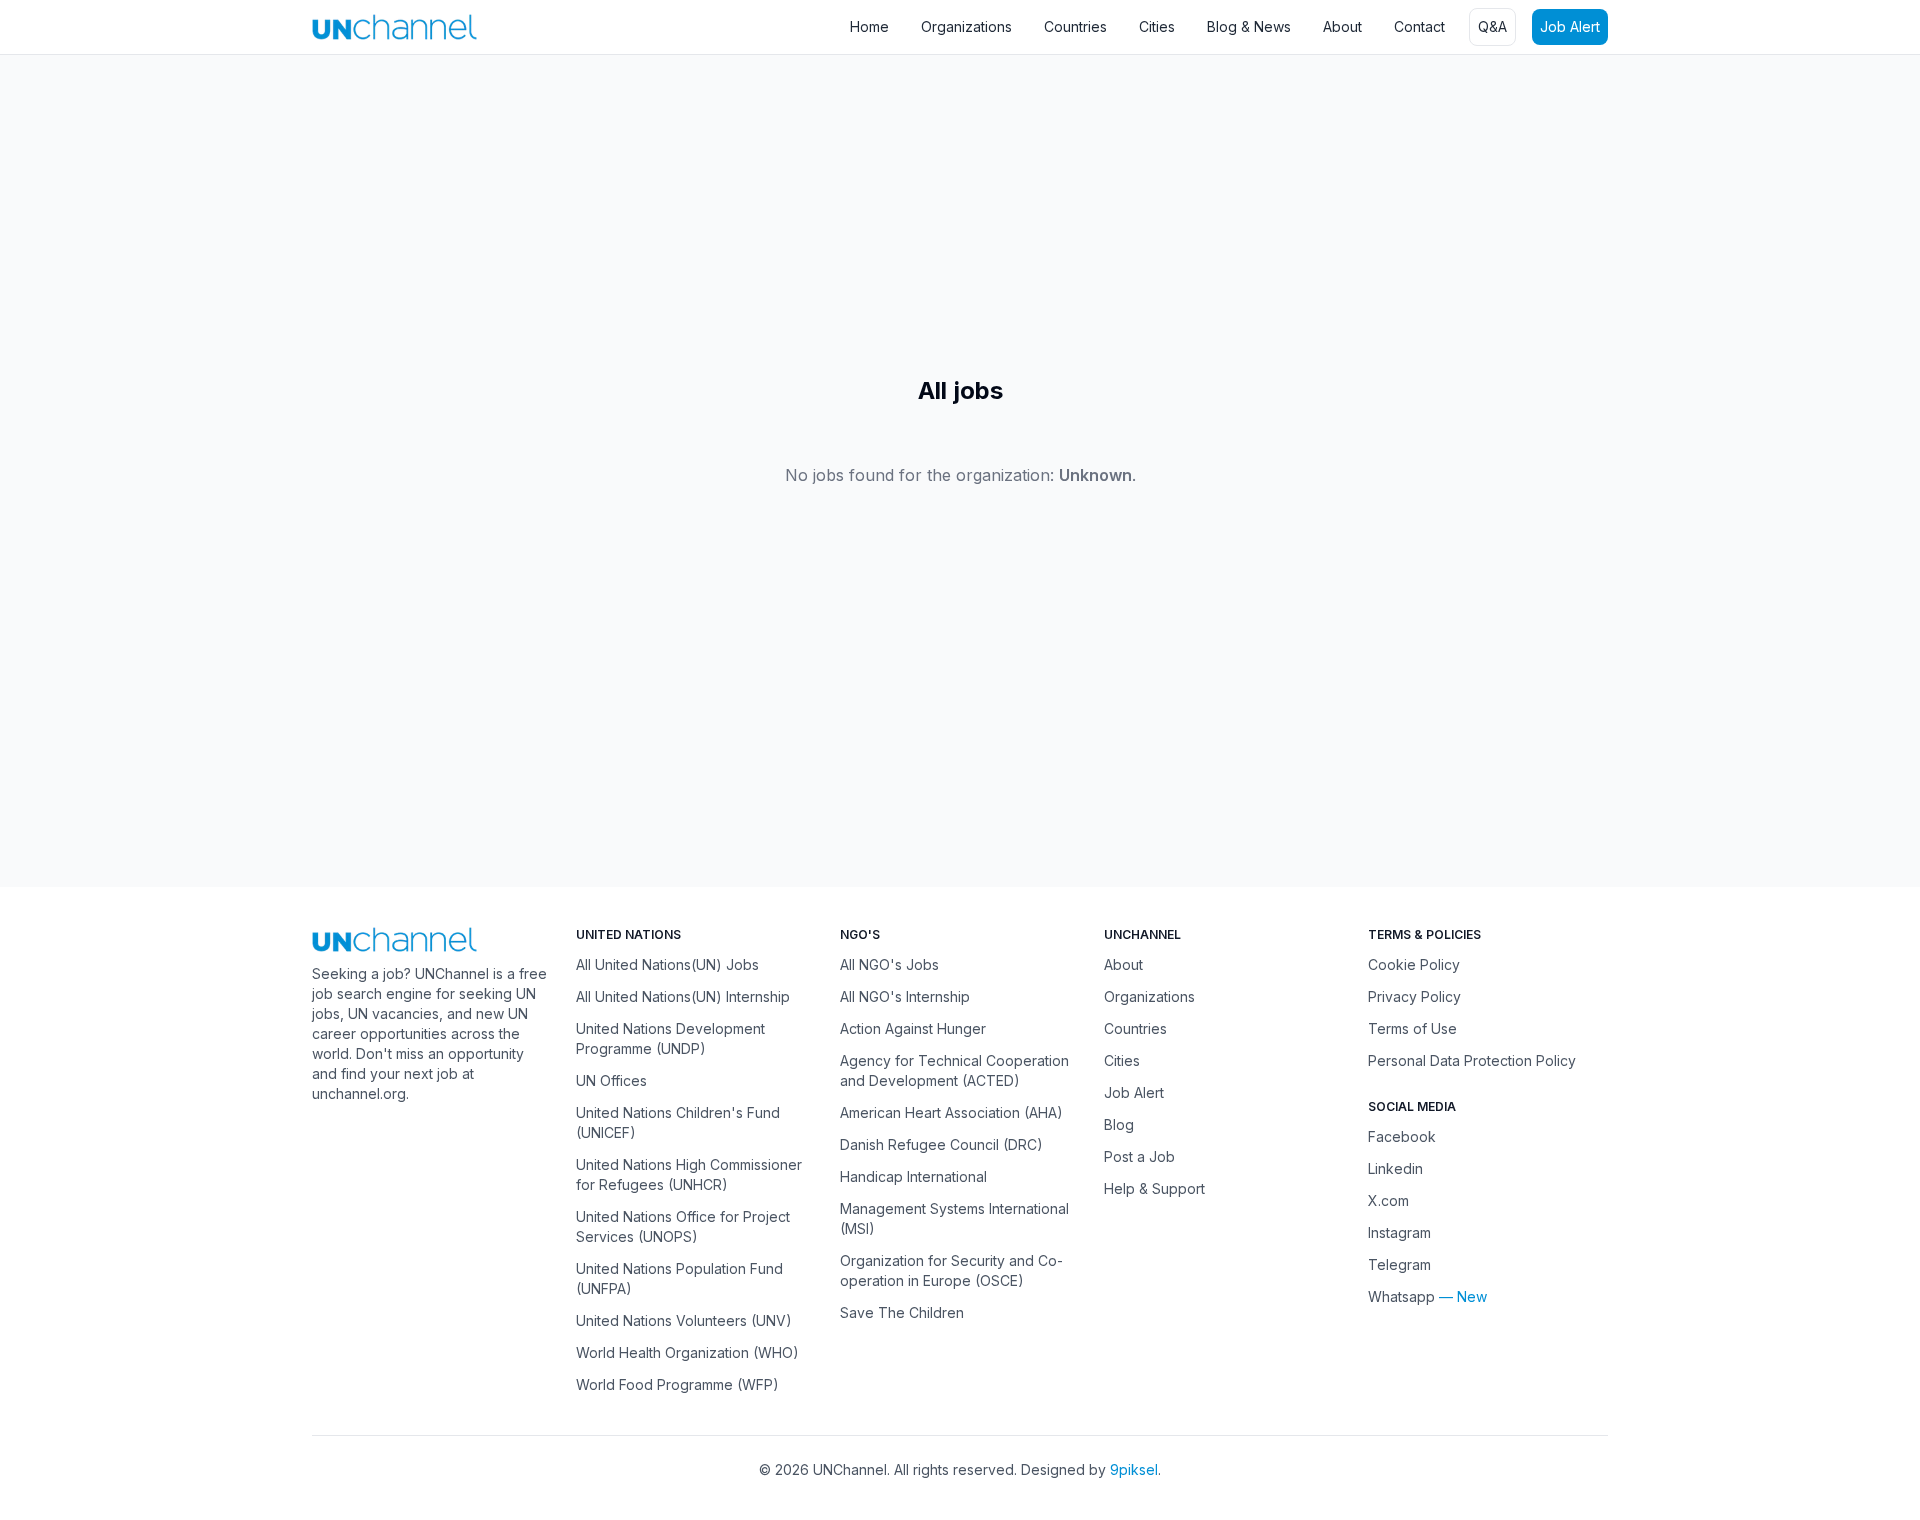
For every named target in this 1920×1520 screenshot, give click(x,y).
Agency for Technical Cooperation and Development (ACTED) (954, 1070)
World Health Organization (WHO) (687, 1352)
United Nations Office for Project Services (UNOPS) (683, 1226)
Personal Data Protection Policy (1472, 1060)
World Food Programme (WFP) (677, 1384)
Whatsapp (1401, 1296)
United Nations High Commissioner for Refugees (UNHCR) (689, 1174)
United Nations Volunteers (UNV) (684, 1320)
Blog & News (1249, 26)
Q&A (1492, 26)
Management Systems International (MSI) (954, 1218)
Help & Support (1154, 1188)
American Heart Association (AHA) (951, 1112)
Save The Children (902, 1312)
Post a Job (1139, 1156)
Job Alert (1570, 26)
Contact (1419, 26)
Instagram (1399, 1232)
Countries (1075, 26)
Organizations (966, 26)
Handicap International (913, 1176)
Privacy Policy (1414, 996)
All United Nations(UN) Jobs (667, 964)
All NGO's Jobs (889, 964)
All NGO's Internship (905, 996)
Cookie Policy (1414, 964)
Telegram (1399, 1264)
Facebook (1402, 1136)
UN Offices (611, 1080)
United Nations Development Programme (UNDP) (670, 1038)
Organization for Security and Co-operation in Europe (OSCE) (951, 1270)
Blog (1119, 1124)
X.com (1388, 1200)
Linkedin (1395, 1168)
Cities (1157, 26)
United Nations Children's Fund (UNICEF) (678, 1122)
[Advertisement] (600, 215)
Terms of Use (1412, 1028)
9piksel (1134, 1469)
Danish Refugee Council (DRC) (941, 1144)
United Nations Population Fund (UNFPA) (679, 1278)
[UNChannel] (394, 26)
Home (869, 26)
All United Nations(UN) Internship (683, 996)
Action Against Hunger (913, 1028)
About (1342, 26)
